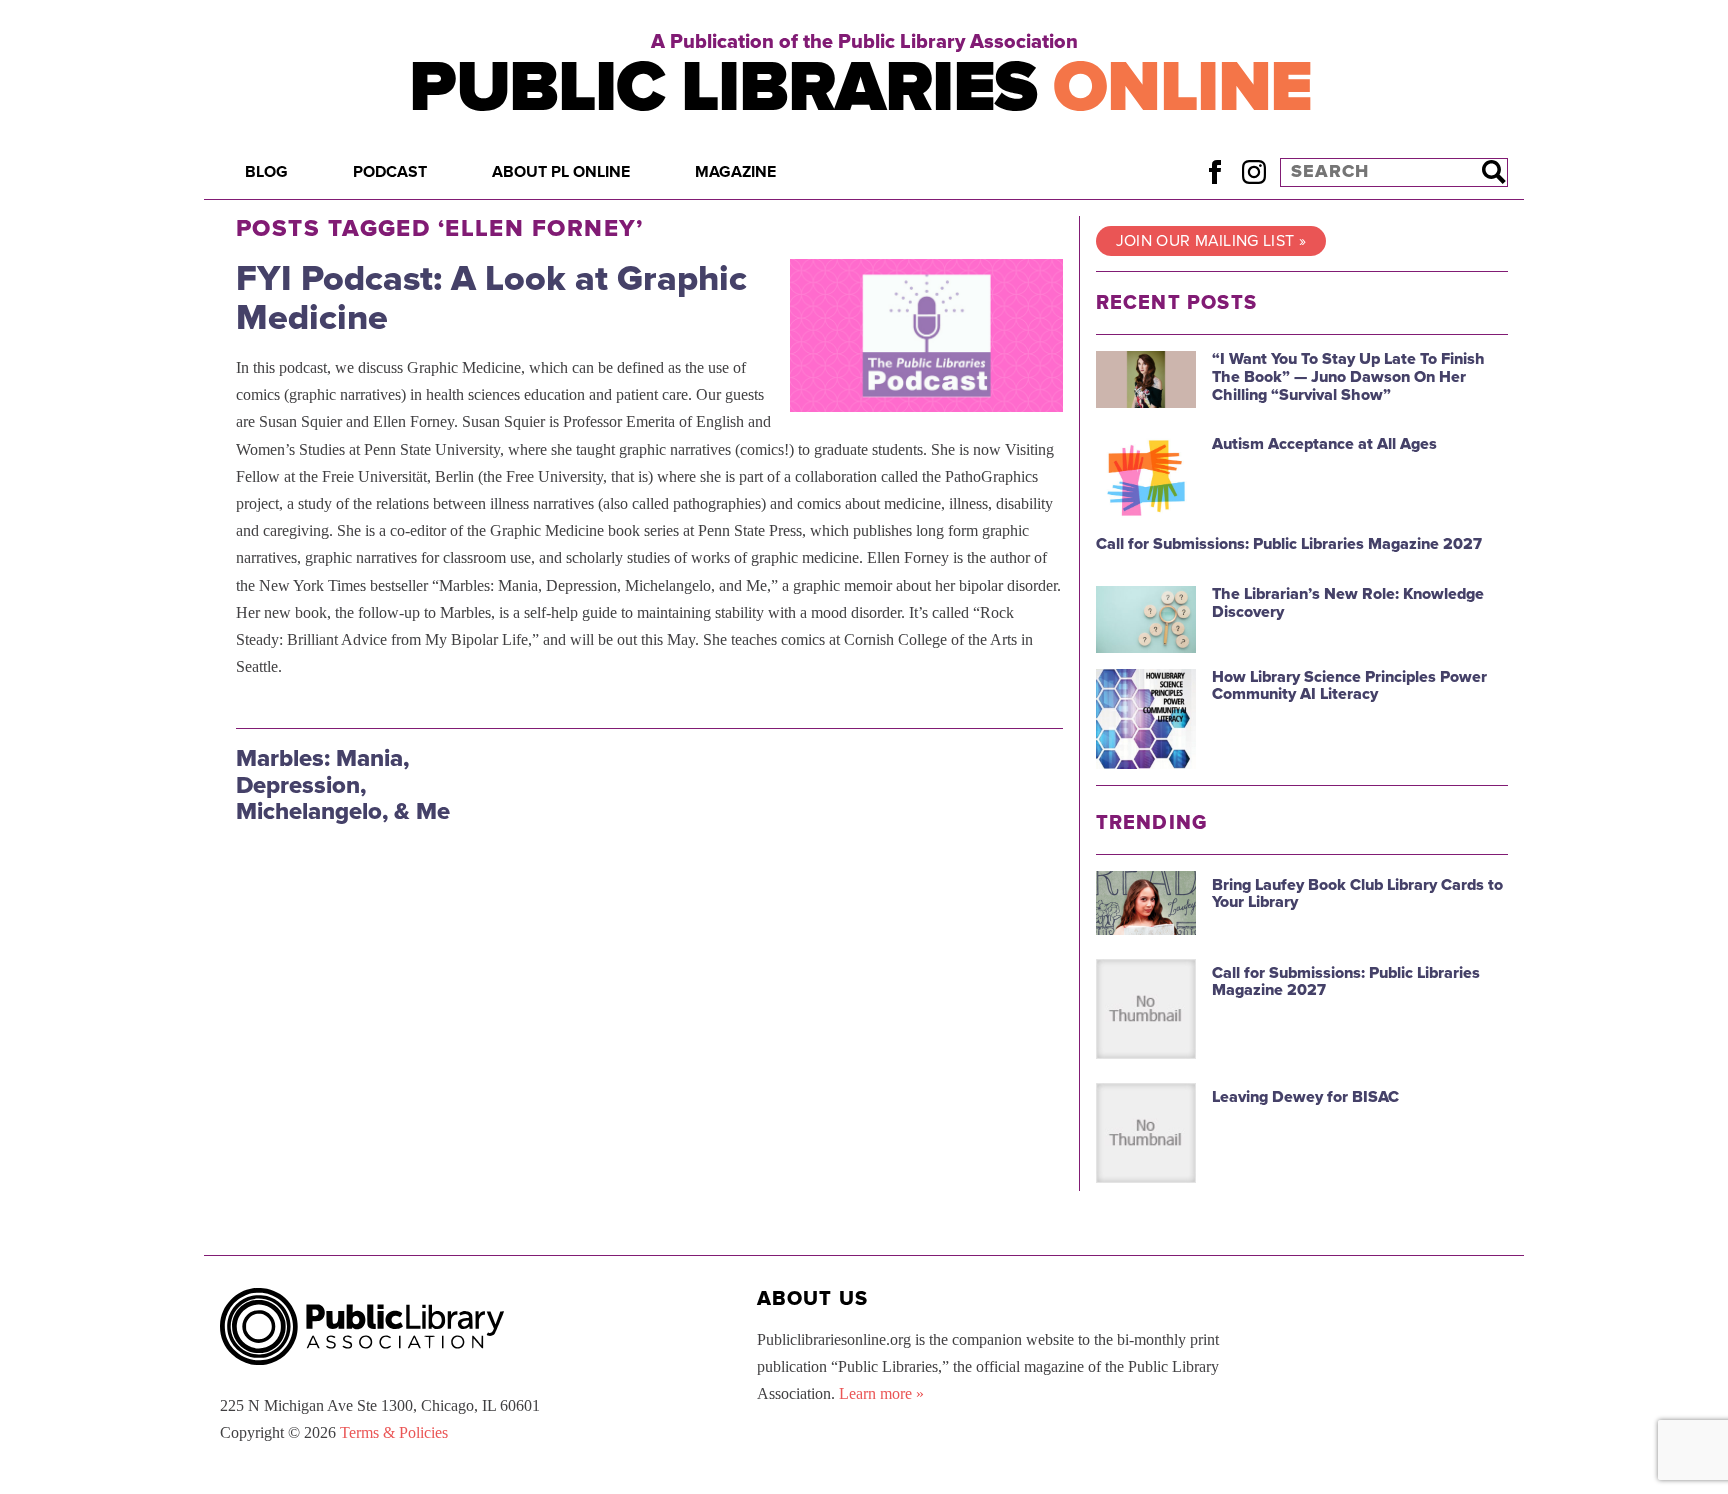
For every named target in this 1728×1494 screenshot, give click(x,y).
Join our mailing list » (1211, 241)
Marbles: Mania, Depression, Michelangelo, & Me (343, 785)
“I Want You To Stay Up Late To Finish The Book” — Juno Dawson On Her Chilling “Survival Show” (1348, 376)
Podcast (390, 172)
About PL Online (561, 172)
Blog (266, 172)
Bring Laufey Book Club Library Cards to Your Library (1357, 894)
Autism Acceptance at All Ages (1324, 444)
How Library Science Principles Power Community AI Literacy (1349, 686)
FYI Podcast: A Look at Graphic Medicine (491, 298)
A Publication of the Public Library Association (864, 42)
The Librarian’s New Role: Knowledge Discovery (1348, 603)
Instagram (1253, 171)
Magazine (735, 172)
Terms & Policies (394, 1432)
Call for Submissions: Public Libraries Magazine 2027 (1289, 544)
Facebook (1214, 171)
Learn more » (881, 1393)
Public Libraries (860, 87)
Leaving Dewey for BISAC (1305, 1097)
